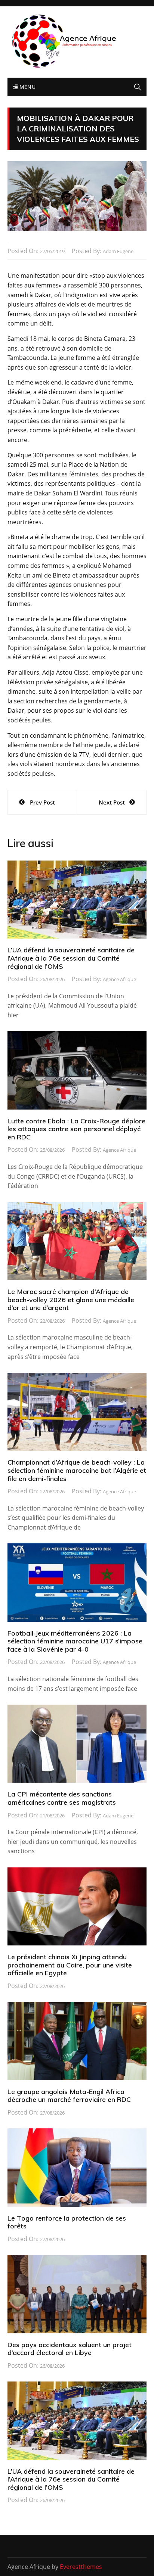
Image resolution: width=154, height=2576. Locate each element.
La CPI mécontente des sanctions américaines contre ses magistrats (62, 1798)
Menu (27, 87)
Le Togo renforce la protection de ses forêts (67, 2222)
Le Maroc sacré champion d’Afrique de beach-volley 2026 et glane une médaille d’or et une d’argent (71, 1300)
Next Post (112, 802)
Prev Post (42, 802)
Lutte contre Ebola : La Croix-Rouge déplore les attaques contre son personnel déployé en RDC (76, 1129)
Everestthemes (81, 2567)
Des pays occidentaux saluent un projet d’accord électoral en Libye (70, 2349)
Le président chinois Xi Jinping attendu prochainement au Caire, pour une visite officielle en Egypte (70, 1965)
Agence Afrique (119, 979)
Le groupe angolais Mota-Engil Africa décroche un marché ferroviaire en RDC (69, 2096)
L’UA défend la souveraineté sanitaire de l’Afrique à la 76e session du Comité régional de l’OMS (71, 958)
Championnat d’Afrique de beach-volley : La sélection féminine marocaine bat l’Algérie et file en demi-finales (77, 1470)
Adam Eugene (118, 251)
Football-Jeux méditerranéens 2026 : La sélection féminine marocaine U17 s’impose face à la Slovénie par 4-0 (75, 1641)
